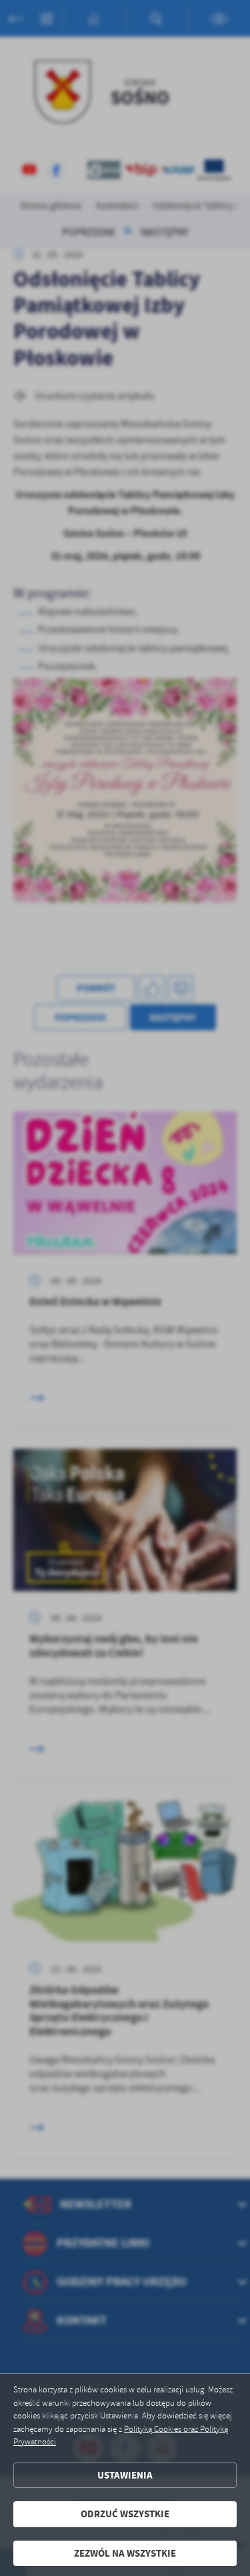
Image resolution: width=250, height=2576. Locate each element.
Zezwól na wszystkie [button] (125, 2553)
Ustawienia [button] (125, 2475)
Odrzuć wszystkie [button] (125, 2514)
